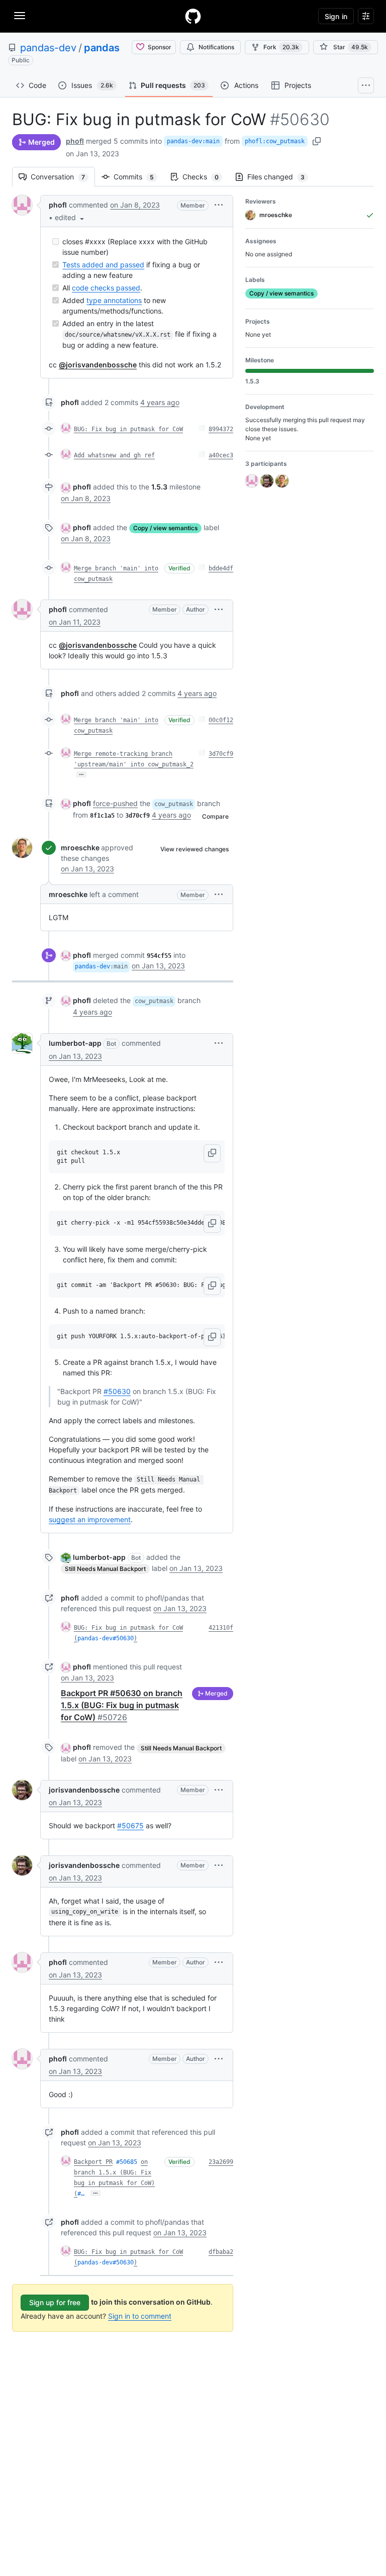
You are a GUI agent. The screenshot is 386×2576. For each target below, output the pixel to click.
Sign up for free (55, 2302)
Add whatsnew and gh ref (114, 455)
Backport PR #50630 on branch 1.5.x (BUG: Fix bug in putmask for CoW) (122, 1705)
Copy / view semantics (165, 528)
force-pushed (115, 803)
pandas (102, 48)
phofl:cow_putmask (275, 141)
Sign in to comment (140, 2316)
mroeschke (80, 848)
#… (81, 2194)
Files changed (281, 177)
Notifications (216, 47)
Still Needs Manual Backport (105, 1569)
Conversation (63, 177)
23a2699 (221, 2162)
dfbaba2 (221, 2252)
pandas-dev (48, 48)
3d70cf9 (221, 754)
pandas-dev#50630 (106, 1638)
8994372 (221, 429)
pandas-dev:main (193, 141)
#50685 (127, 2162)
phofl (75, 141)
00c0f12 (221, 720)
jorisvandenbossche (84, 1790)
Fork (281, 47)
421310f (221, 1628)
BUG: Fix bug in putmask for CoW (128, 429)
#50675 (130, 1825)
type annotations (114, 300)
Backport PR (93, 2162)
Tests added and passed (103, 265)
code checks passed (106, 288)
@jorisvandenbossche (98, 365)
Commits (139, 177)
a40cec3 (221, 455)
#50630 (117, 1391)
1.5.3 (159, 487)
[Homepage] (193, 16)
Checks (206, 177)
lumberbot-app (75, 1043)
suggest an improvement (90, 1519)
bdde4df (221, 568)
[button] (70, 217)
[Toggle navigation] (20, 16)
